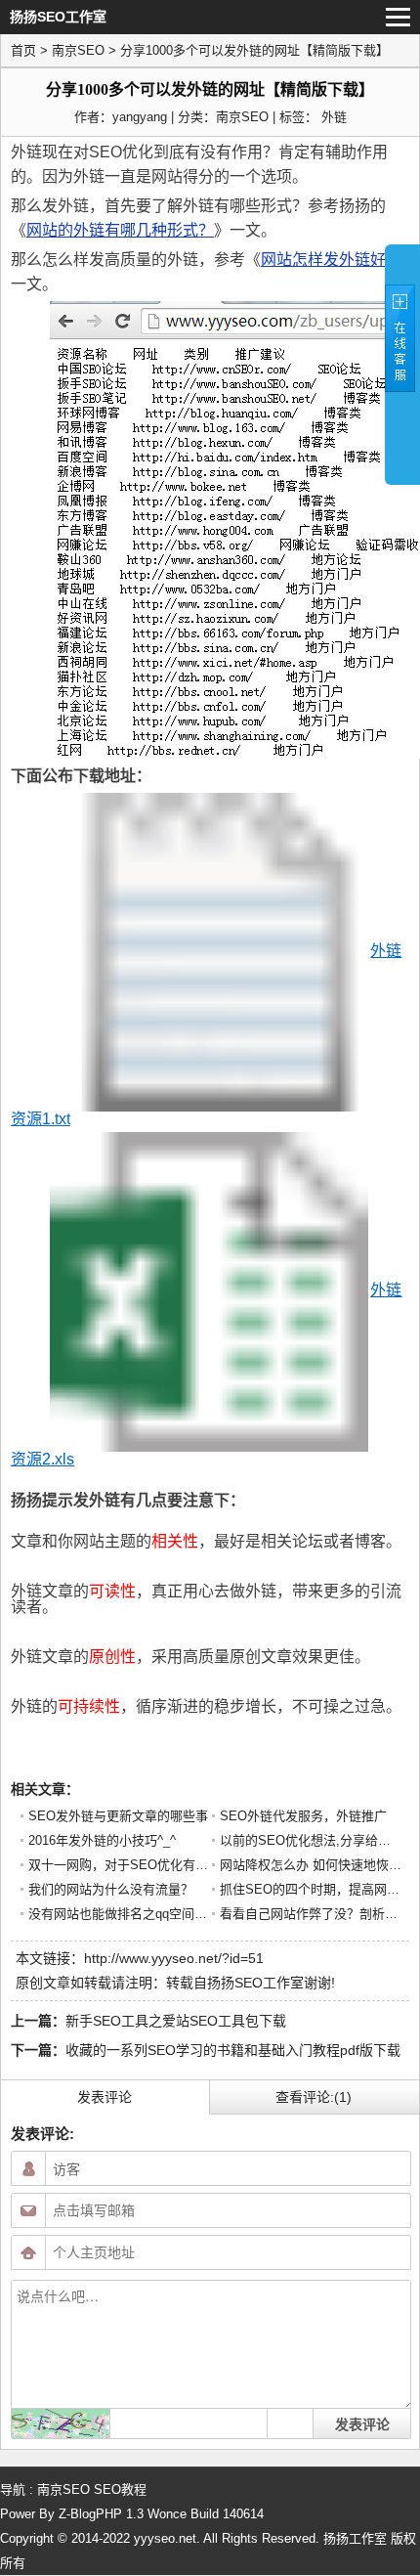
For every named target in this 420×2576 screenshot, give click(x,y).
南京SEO (78, 50)
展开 (402, 364)
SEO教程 (120, 2489)
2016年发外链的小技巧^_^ (102, 1840)
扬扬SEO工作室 (255, 1983)
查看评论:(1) (314, 2097)
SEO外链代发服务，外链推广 (303, 1816)
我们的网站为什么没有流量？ (111, 1889)
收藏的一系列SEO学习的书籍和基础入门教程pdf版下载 (233, 2050)
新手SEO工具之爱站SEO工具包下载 (176, 2021)
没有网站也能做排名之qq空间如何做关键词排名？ (168, 1914)
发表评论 (105, 2097)
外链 (334, 117)
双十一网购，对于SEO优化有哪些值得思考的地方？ (175, 1865)
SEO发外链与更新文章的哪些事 (118, 1816)
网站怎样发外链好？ (331, 260)
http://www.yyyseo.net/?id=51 (174, 1958)
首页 (23, 50)
